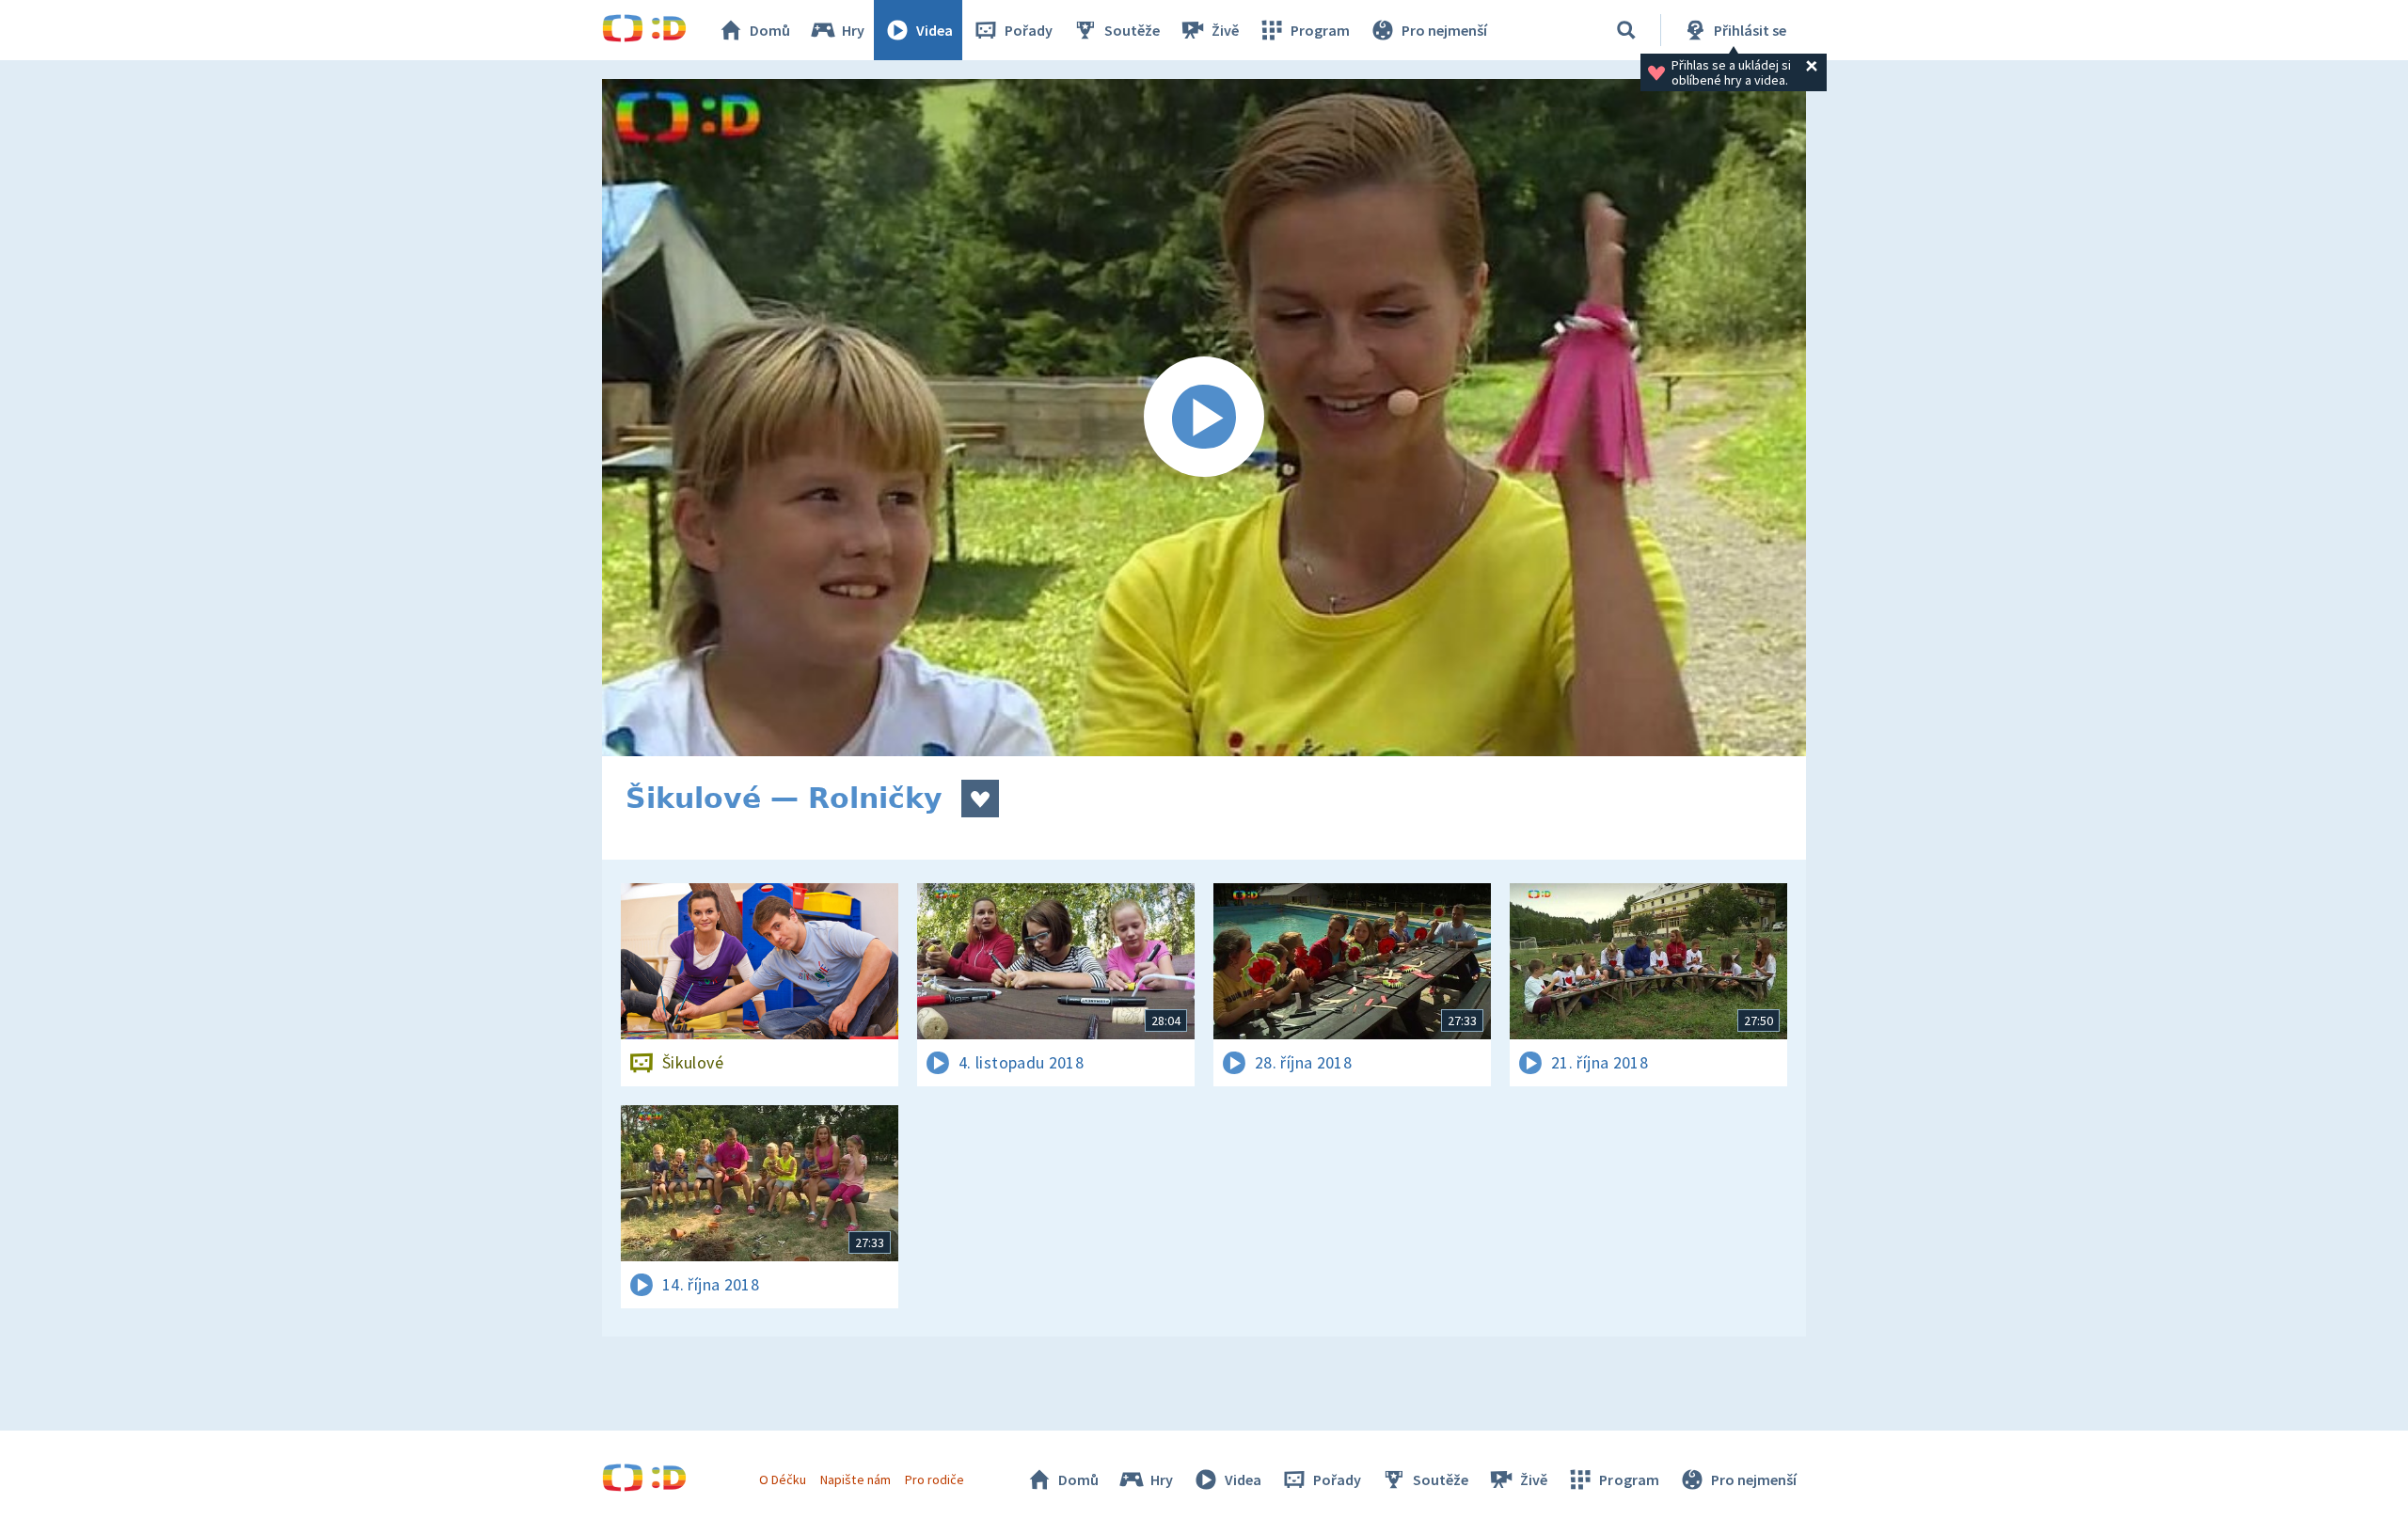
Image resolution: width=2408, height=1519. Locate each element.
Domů (770, 30)
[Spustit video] (1204, 418)
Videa (935, 30)
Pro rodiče (935, 1479)
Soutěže (1132, 30)
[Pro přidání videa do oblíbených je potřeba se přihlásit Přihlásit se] (980, 799)
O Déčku (783, 1479)
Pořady (1029, 30)
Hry (853, 30)
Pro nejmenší (1444, 30)
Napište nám (855, 1479)
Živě (1225, 30)
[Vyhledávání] (1626, 30)
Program (1320, 30)
